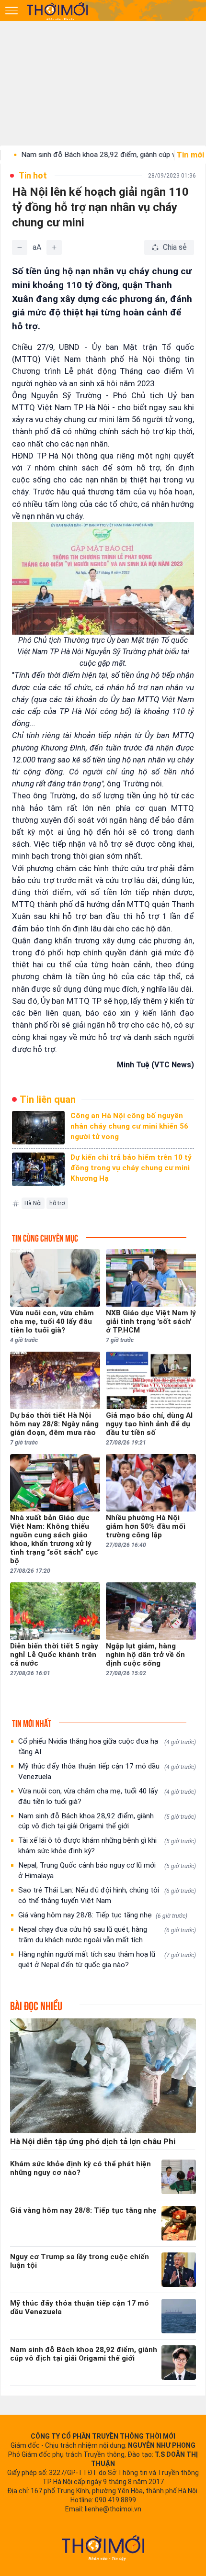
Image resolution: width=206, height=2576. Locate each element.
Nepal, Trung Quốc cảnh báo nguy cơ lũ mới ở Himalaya (107, 1870)
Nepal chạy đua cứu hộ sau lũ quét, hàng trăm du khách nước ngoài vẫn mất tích (107, 1935)
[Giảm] (20, 247)
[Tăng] (54, 247)
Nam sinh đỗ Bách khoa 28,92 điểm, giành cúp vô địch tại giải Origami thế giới (107, 1821)
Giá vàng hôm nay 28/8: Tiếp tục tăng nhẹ (103, 1915)
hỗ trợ (57, 1203)
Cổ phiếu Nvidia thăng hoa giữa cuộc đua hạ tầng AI (107, 1747)
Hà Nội (33, 1203)
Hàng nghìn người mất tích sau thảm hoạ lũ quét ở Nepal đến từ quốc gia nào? (107, 1960)
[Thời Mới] (103, 2548)
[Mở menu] (11, 11)
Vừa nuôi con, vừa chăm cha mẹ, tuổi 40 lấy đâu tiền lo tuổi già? (107, 1796)
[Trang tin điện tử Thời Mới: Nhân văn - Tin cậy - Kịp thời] (58, 11)
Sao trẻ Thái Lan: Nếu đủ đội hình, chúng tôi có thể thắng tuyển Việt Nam (107, 1895)
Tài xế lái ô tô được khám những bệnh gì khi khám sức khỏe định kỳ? (107, 1846)
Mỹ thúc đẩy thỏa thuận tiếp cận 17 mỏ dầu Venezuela (107, 1771)
